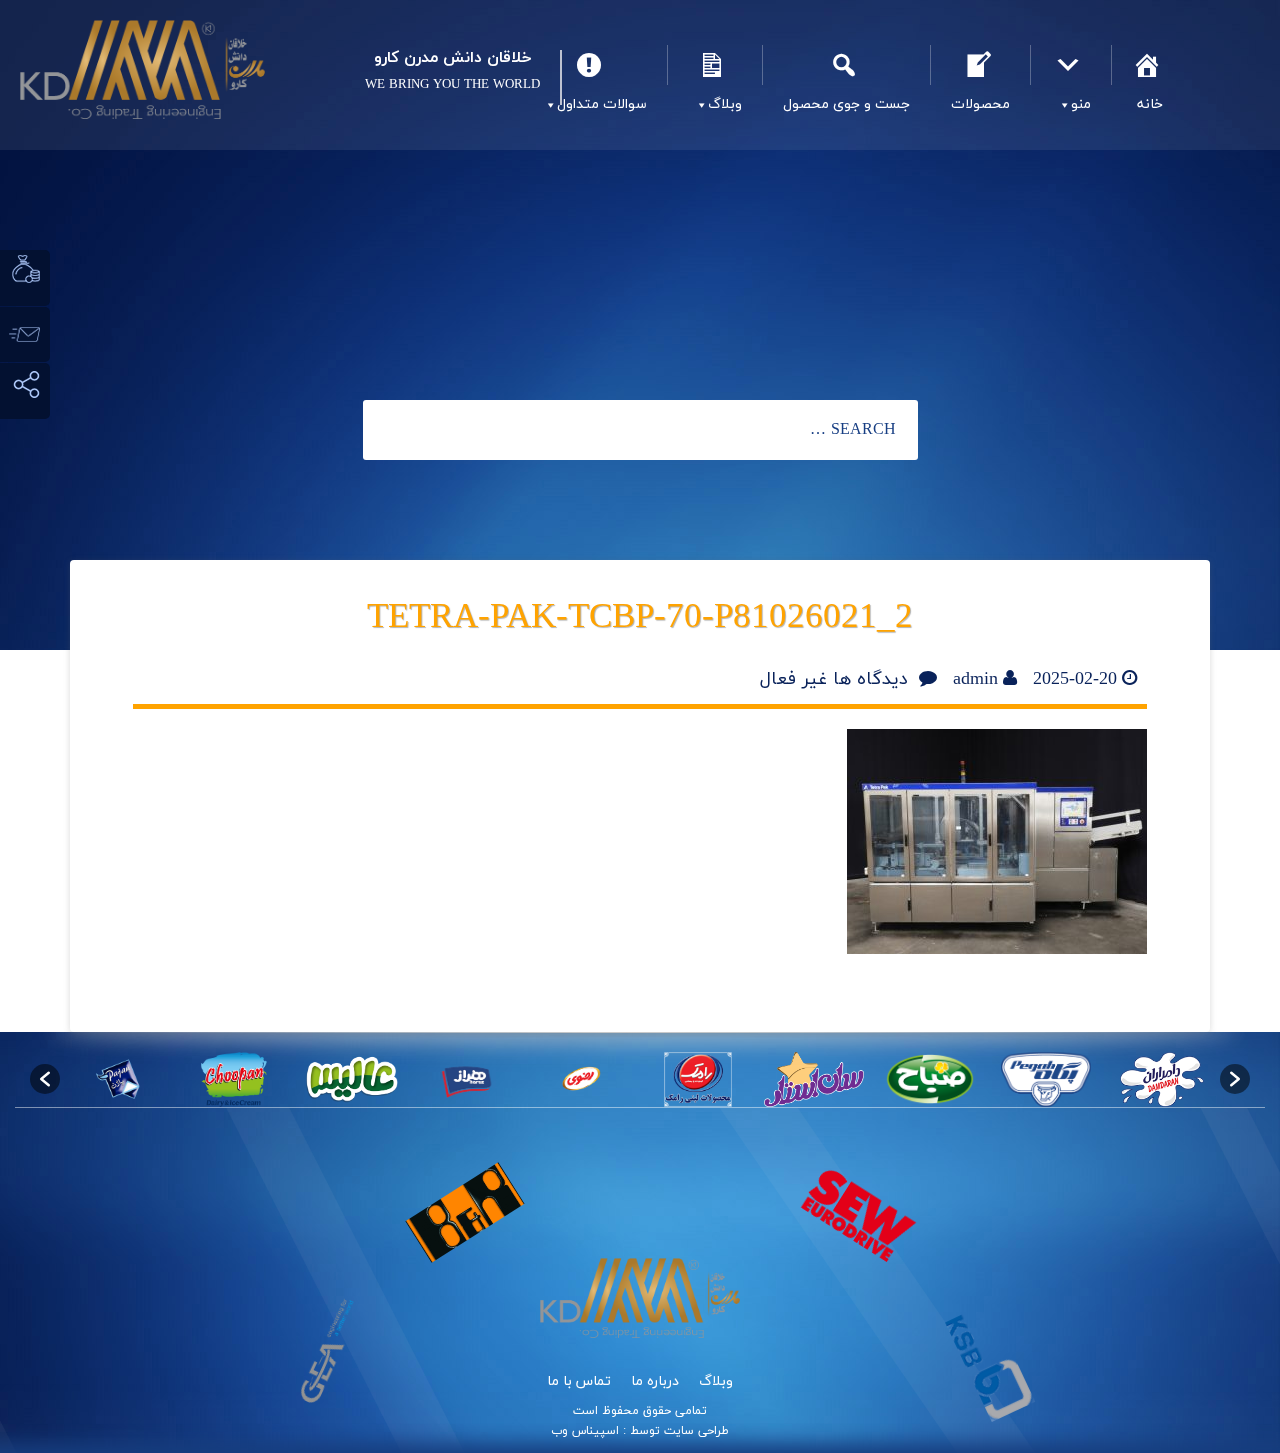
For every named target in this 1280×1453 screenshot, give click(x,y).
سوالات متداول (592, 65)
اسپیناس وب (585, 1431)
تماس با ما (579, 1381)
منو (1070, 65)
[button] (45, 1079)
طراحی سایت (694, 1431)
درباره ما (655, 1381)
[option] (1162, 1079)
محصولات (980, 65)
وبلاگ (714, 65)
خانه (1149, 65)
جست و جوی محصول (846, 65)
